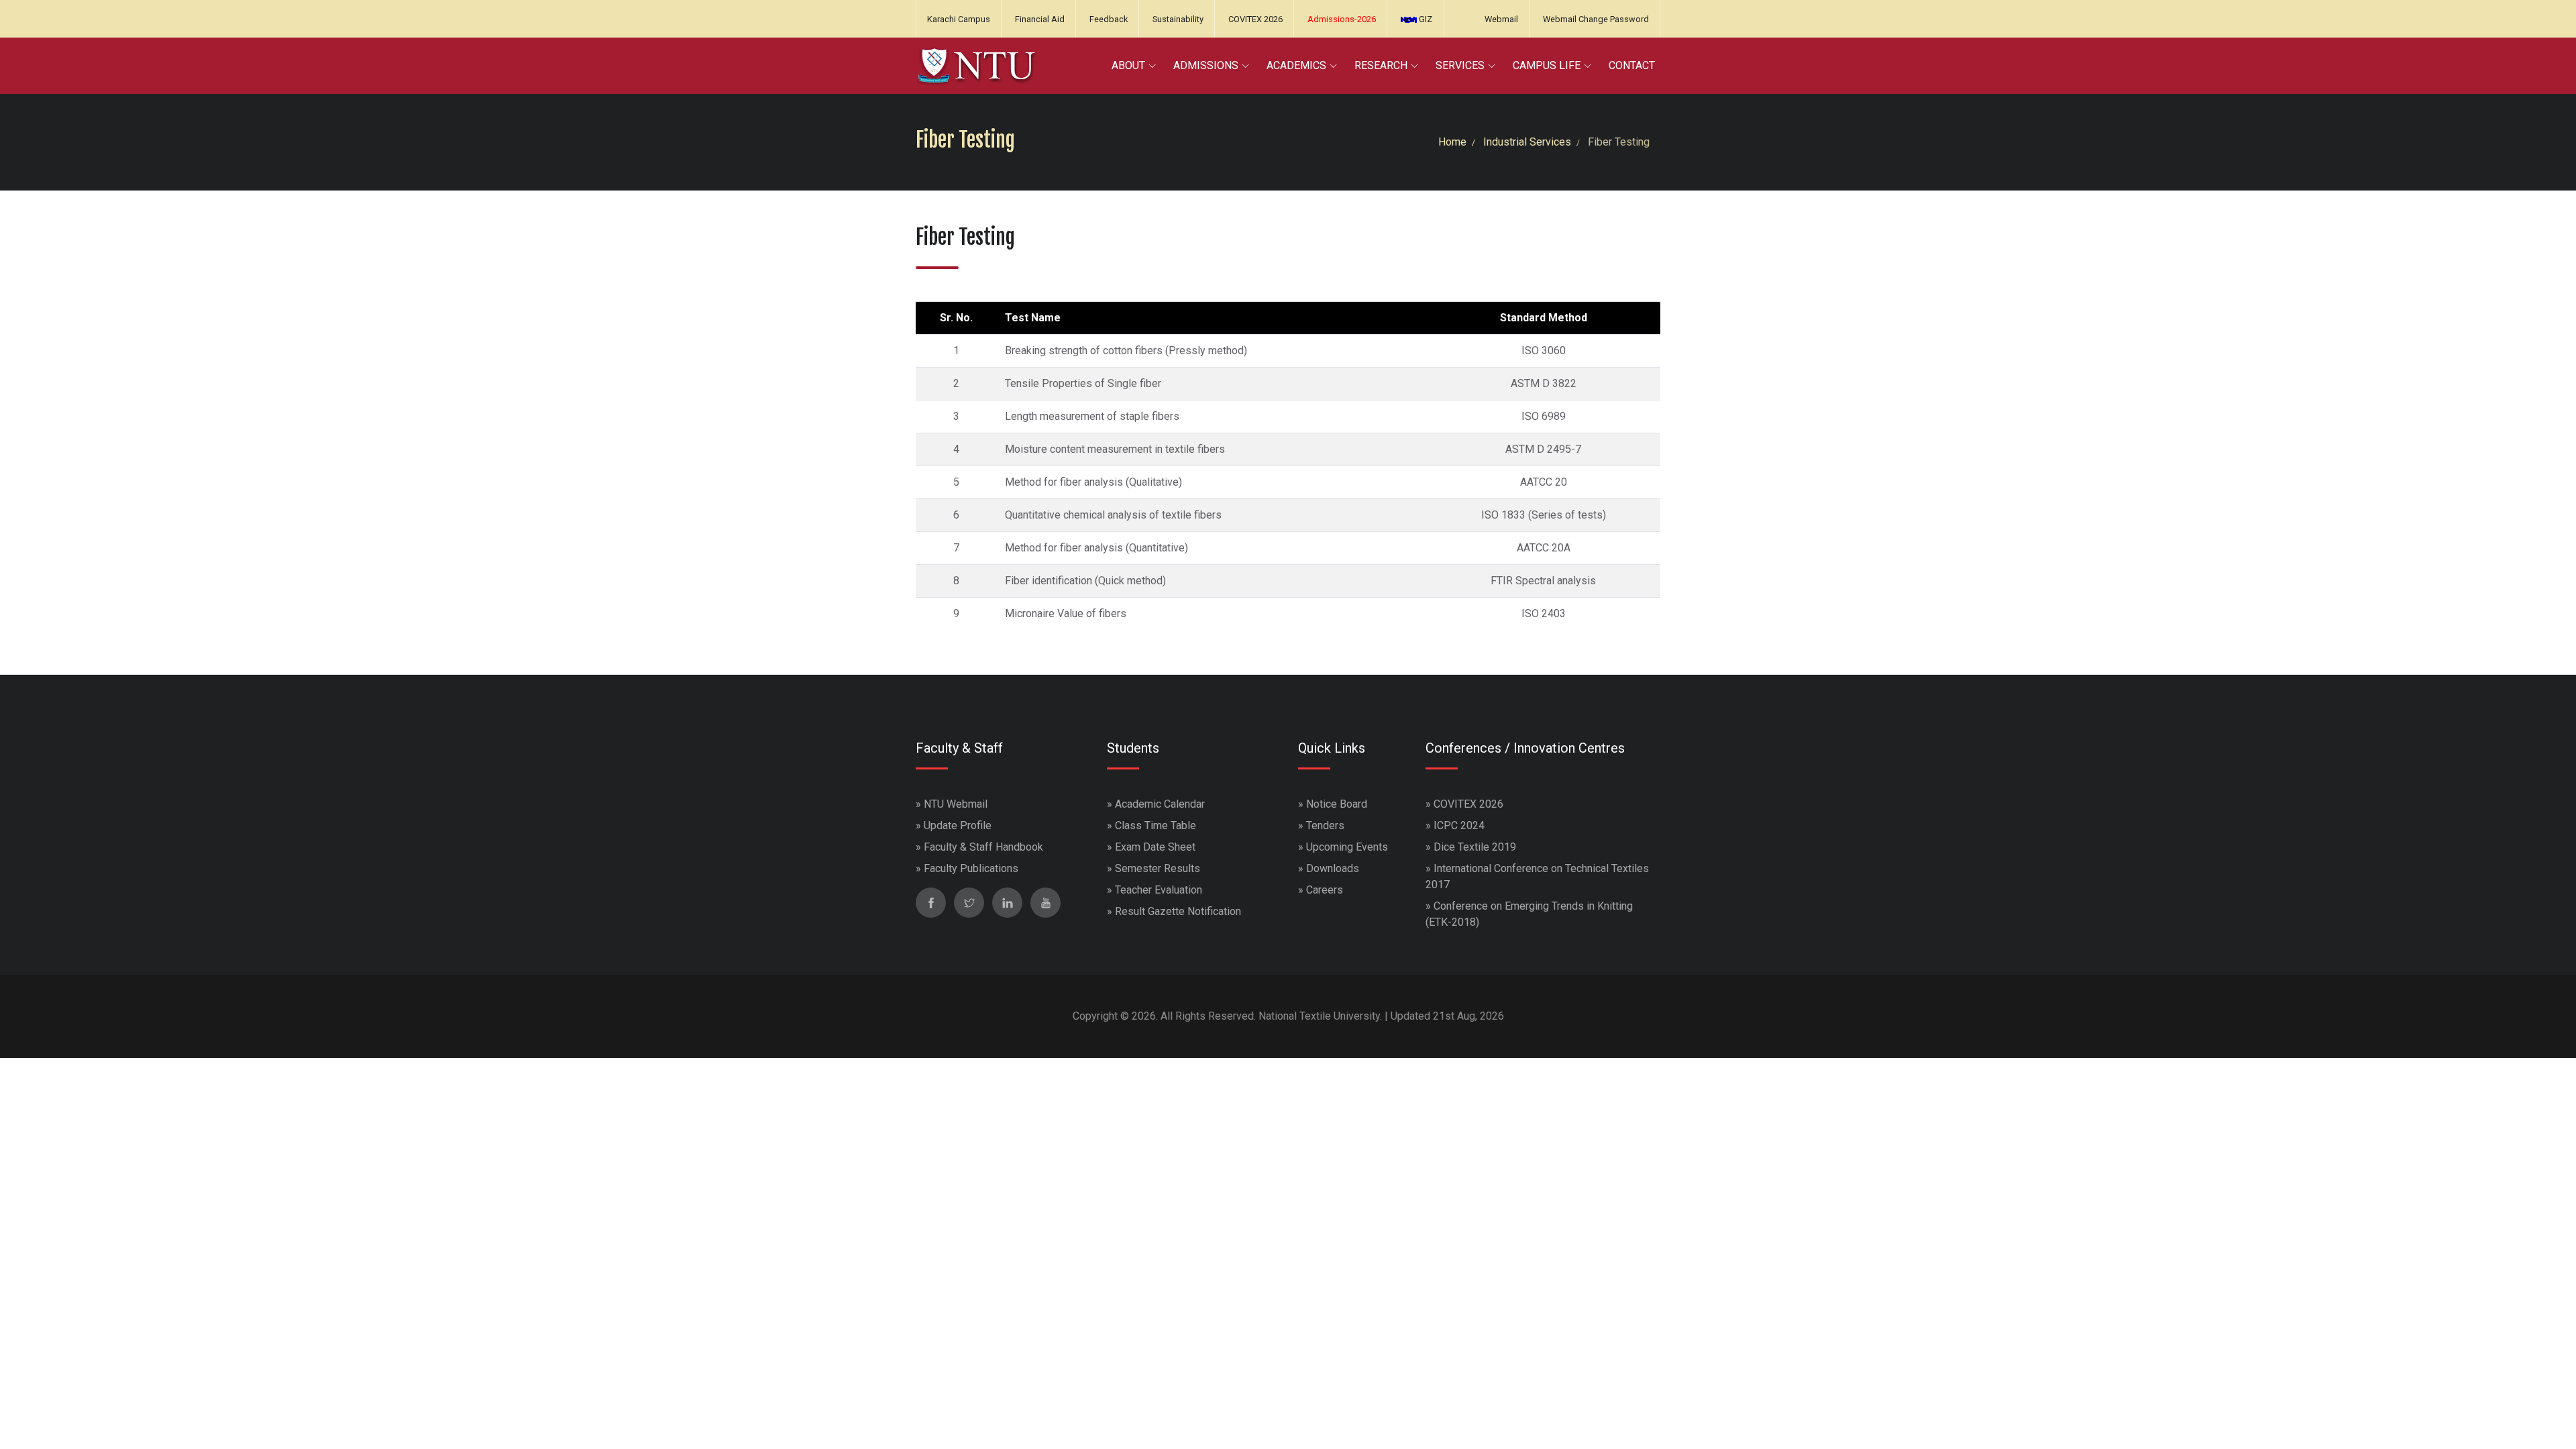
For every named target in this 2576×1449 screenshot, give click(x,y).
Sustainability (1178, 19)
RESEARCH (1381, 65)
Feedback (1109, 19)
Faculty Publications (971, 868)
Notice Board (1337, 804)
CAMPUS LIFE (1547, 65)
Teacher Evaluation (1159, 890)
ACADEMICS (1296, 65)
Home (1452, 142)
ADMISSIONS (1206, 65)
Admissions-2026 (1342, 19)
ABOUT (1128, 65)
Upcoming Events (1347, 847)
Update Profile (958, 825)
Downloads (1333, 868)
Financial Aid (1040, 19)
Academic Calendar (1160, 804)
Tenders (1325, 825)
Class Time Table (1156, 825)
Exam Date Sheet (1155, 847)
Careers (1325, 890)
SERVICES (1460, 65)
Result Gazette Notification (1178, 911)
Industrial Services (1527, 142)
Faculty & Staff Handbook (983, 847)
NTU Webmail (956, 804)
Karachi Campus (959, 19)
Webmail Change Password (1596, 19)
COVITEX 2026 (1255, 19)
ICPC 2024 (1459, 825)
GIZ (1425, 19)
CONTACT (1632, 65)
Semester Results (1158, 868)
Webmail (1501, 19)
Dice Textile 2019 (1475, 847)
